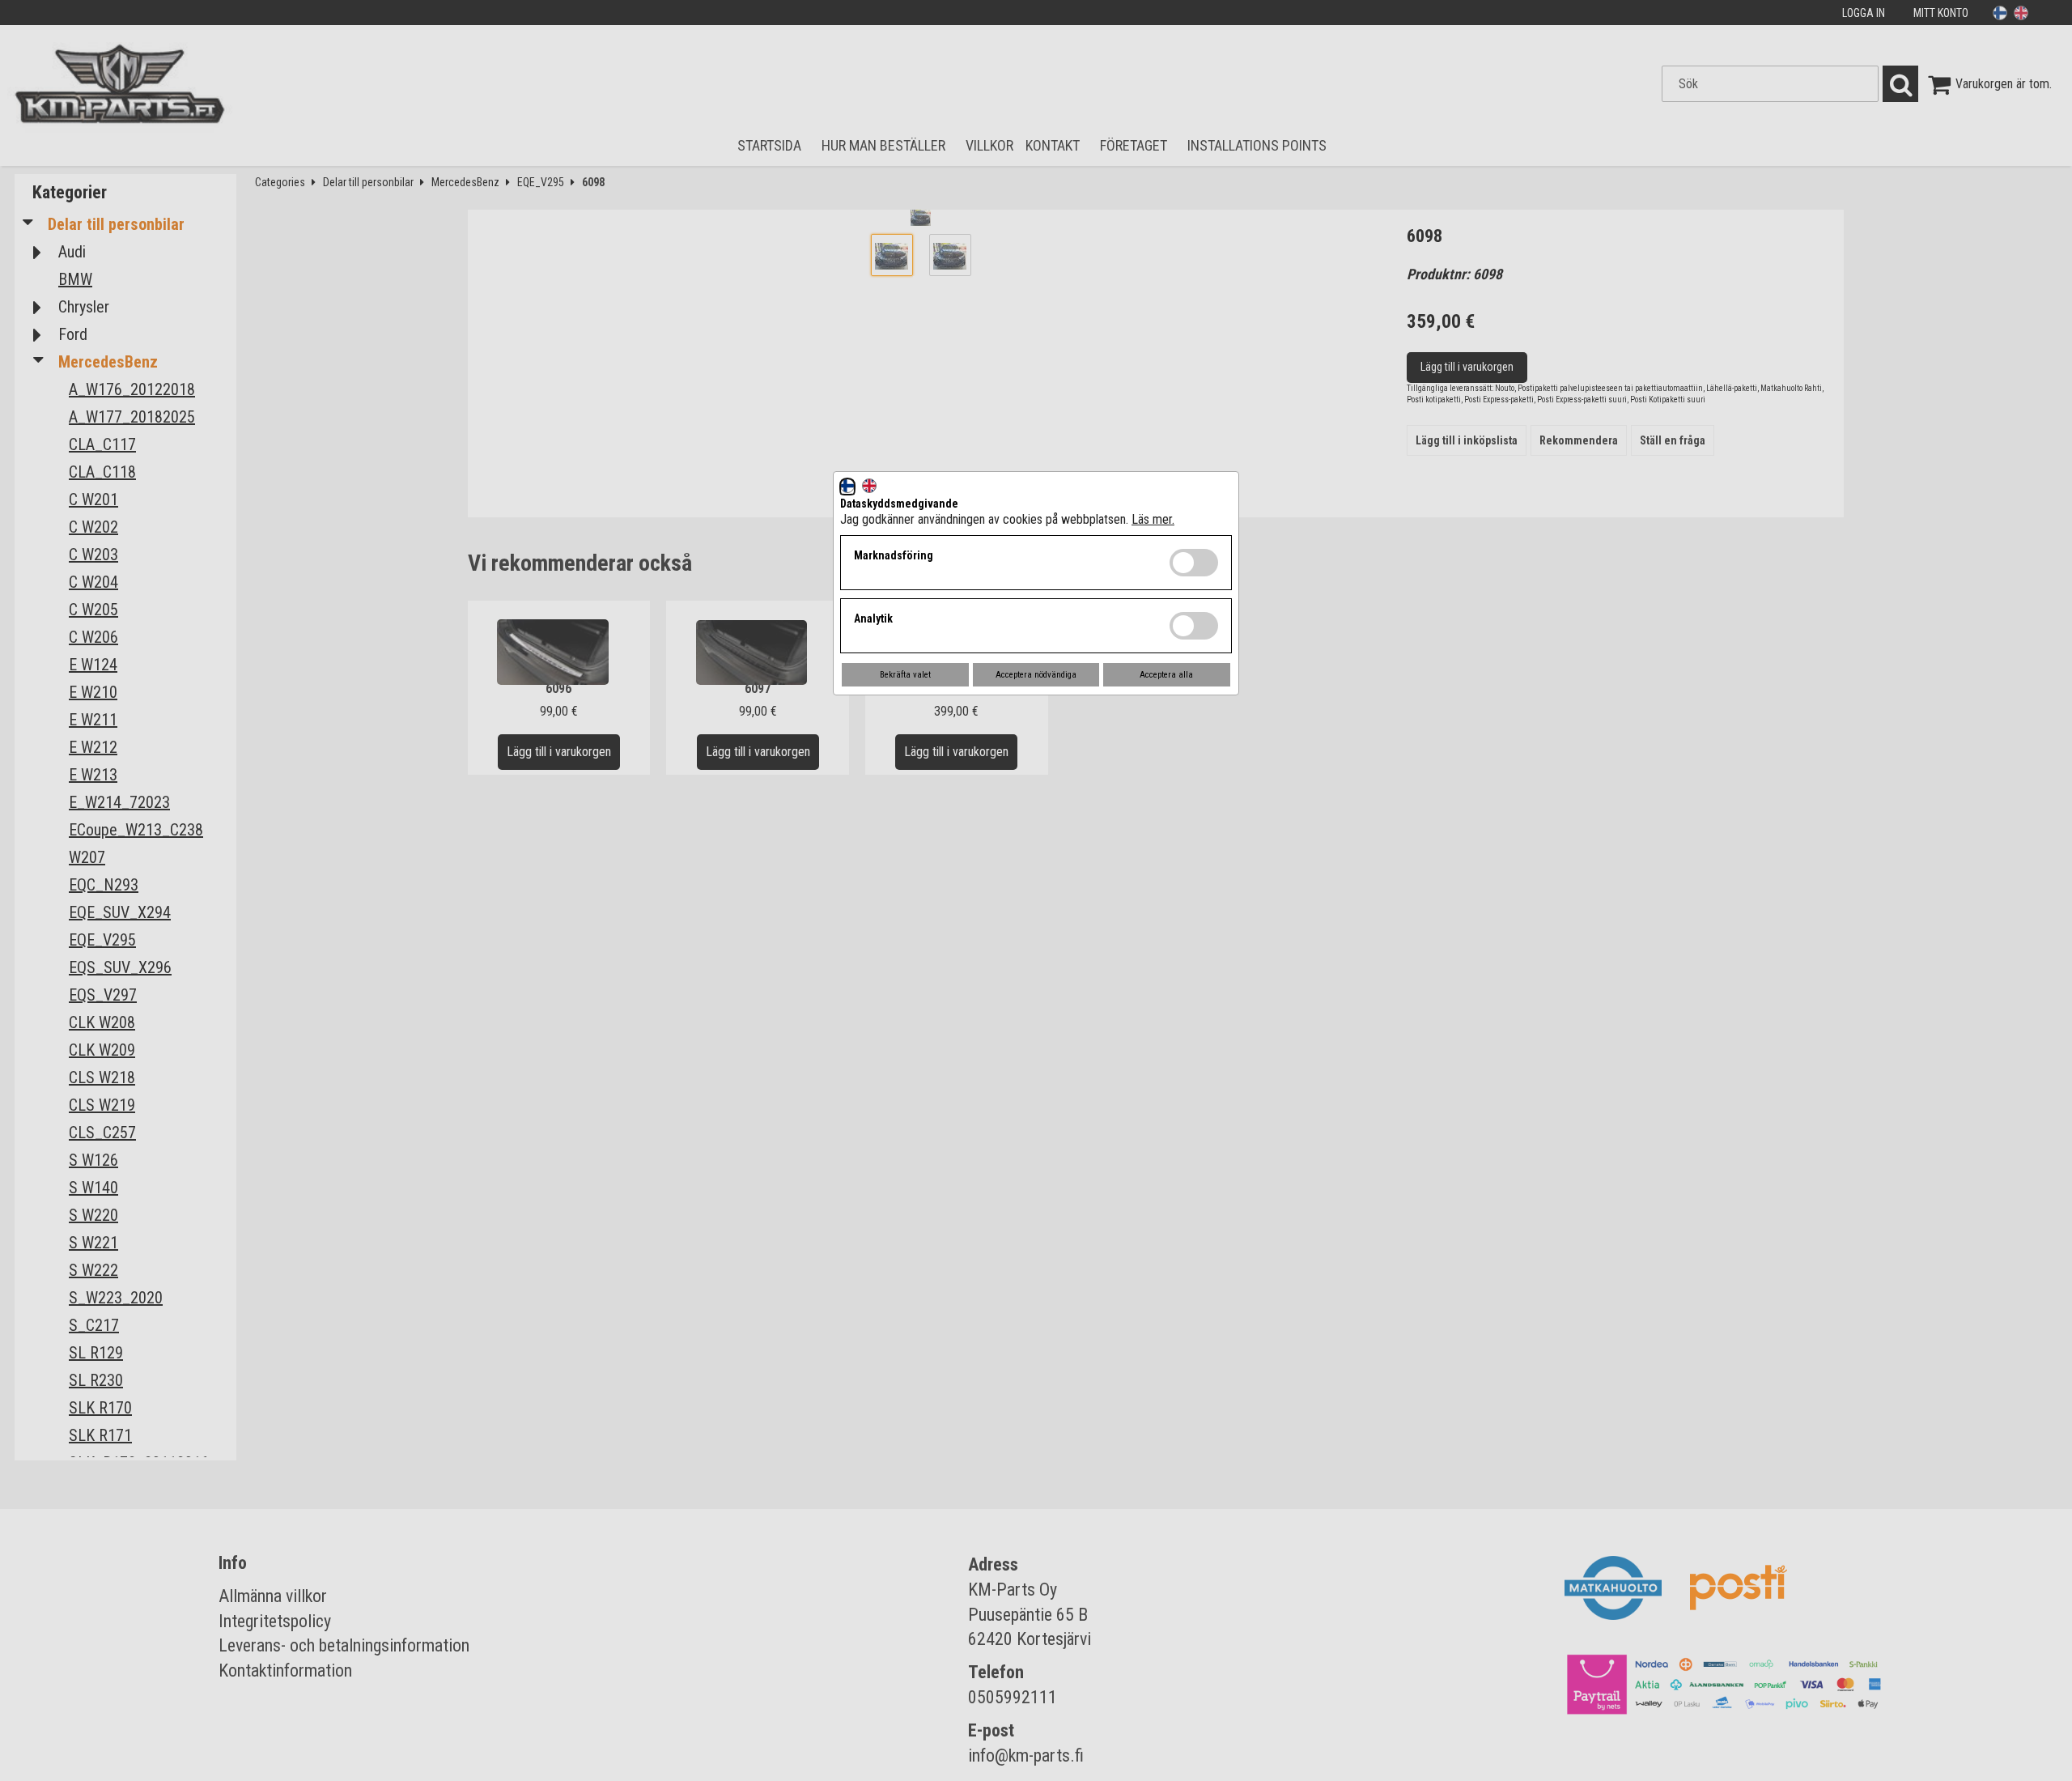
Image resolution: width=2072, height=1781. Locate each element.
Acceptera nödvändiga (1036, 675)
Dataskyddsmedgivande (899, 504)
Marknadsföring (894, 555)
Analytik (873, 618)
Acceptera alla (1166, 675)
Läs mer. (1153, 519)
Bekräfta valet (905, 675)
